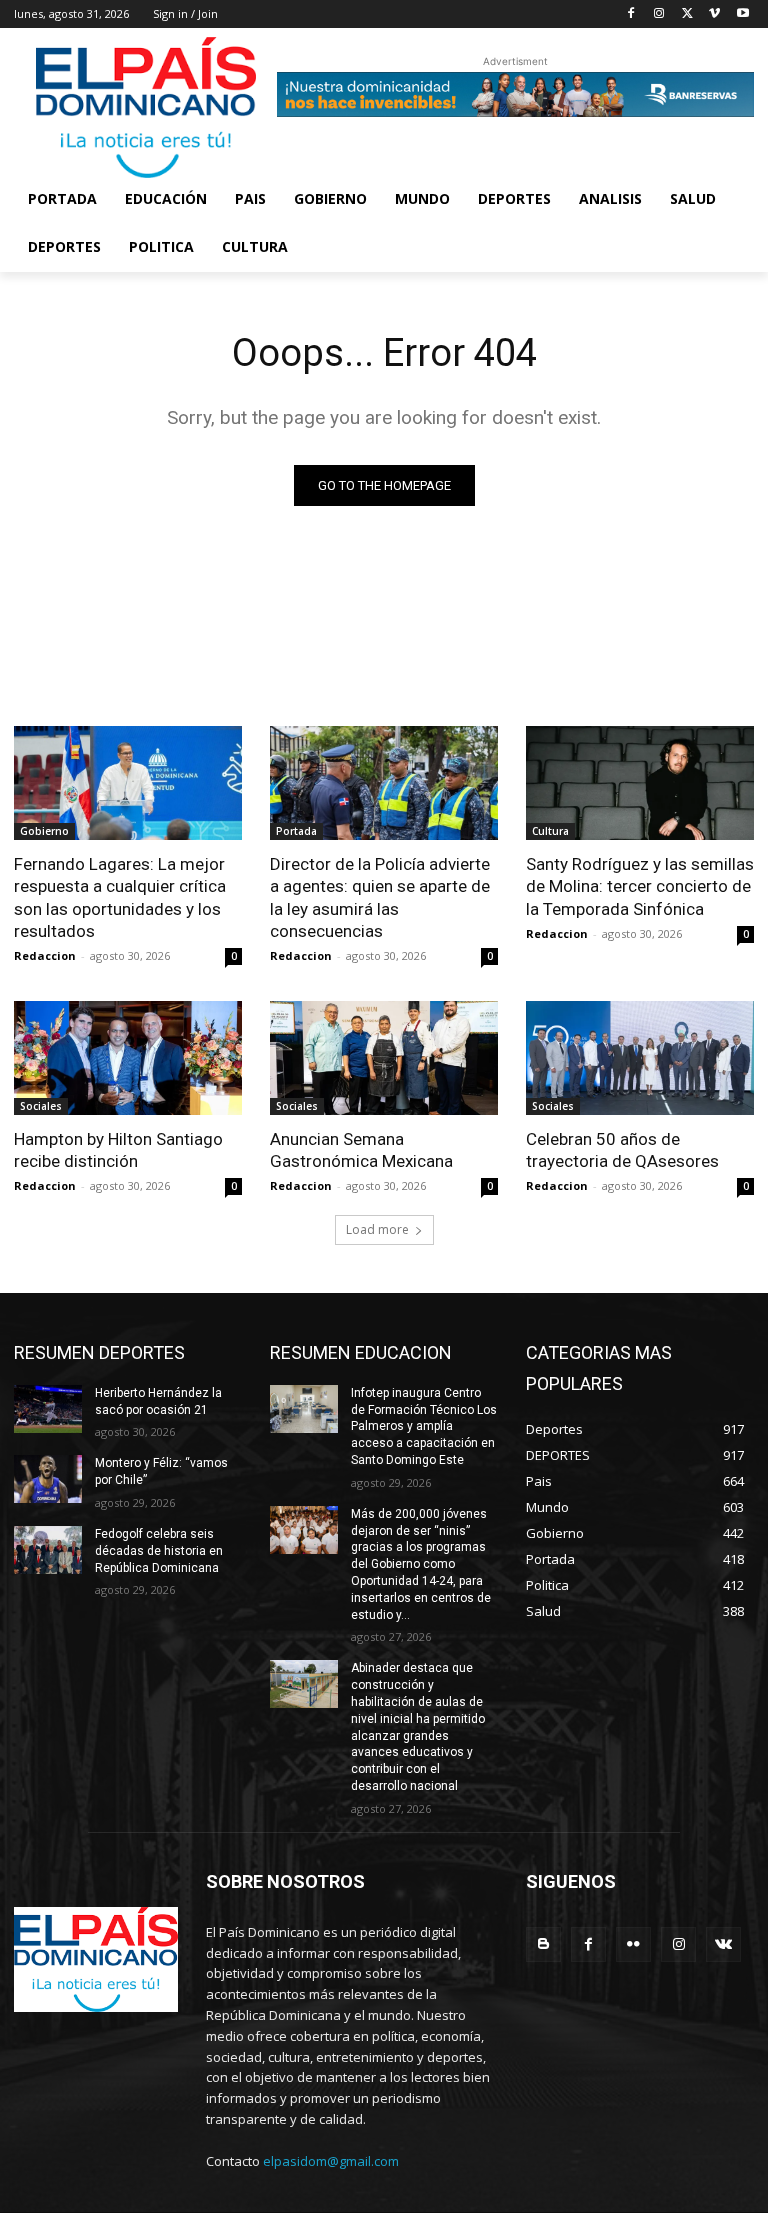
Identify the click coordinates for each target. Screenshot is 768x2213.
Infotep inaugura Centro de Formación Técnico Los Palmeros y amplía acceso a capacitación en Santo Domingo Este (424, 1426)
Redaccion (45, 955)
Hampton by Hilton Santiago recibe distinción (118, 1150)
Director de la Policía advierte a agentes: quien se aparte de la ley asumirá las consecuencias (380, 897)
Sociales (41, 1106)
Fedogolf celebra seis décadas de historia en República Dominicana (159, 1551)
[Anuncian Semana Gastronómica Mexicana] (384, 1058)
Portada (296, 831)
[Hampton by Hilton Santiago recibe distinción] (128, 1058)
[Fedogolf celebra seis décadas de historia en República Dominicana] (48, 1550)
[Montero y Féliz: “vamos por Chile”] (48, 1479)
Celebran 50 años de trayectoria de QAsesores (622, 1150)
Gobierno (44, 831)
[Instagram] (659, 14)
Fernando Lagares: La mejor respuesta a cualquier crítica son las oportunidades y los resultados (120, 897)
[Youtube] (742, 14)
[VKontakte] (723, 1944)
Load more (377, 1229)
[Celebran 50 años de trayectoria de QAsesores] (640, 1058)
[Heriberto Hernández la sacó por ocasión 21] (48, 1409)
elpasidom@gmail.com (331, 2161)
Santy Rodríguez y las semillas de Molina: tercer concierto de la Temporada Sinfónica (640, 886)
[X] (687, 14)
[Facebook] (631, 14)
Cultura (550, 831)
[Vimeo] (714, 14)
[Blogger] (543, 1944)
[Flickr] (633, 1944)
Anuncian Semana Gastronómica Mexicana (361, 1150)
